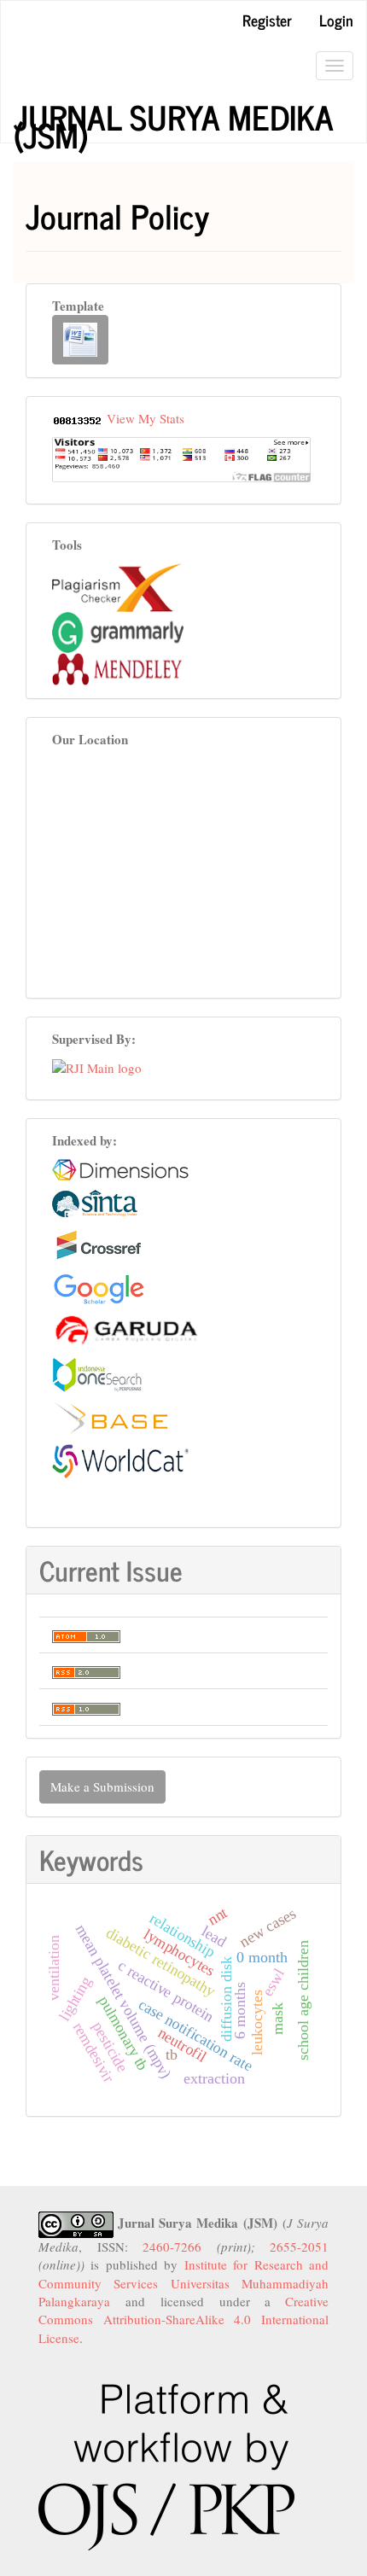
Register (267, 20)
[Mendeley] (117, 667)
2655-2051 (299, 2247)
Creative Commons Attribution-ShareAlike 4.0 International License (183, 2320)
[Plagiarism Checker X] (117, 586)
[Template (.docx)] (80, 340)
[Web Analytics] (78, 418)
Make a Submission (102, 1786)
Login (336, 20)
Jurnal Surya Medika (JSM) (173, 117)
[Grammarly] (118, 631)
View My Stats (146, 418)
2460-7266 (172, 2247)
